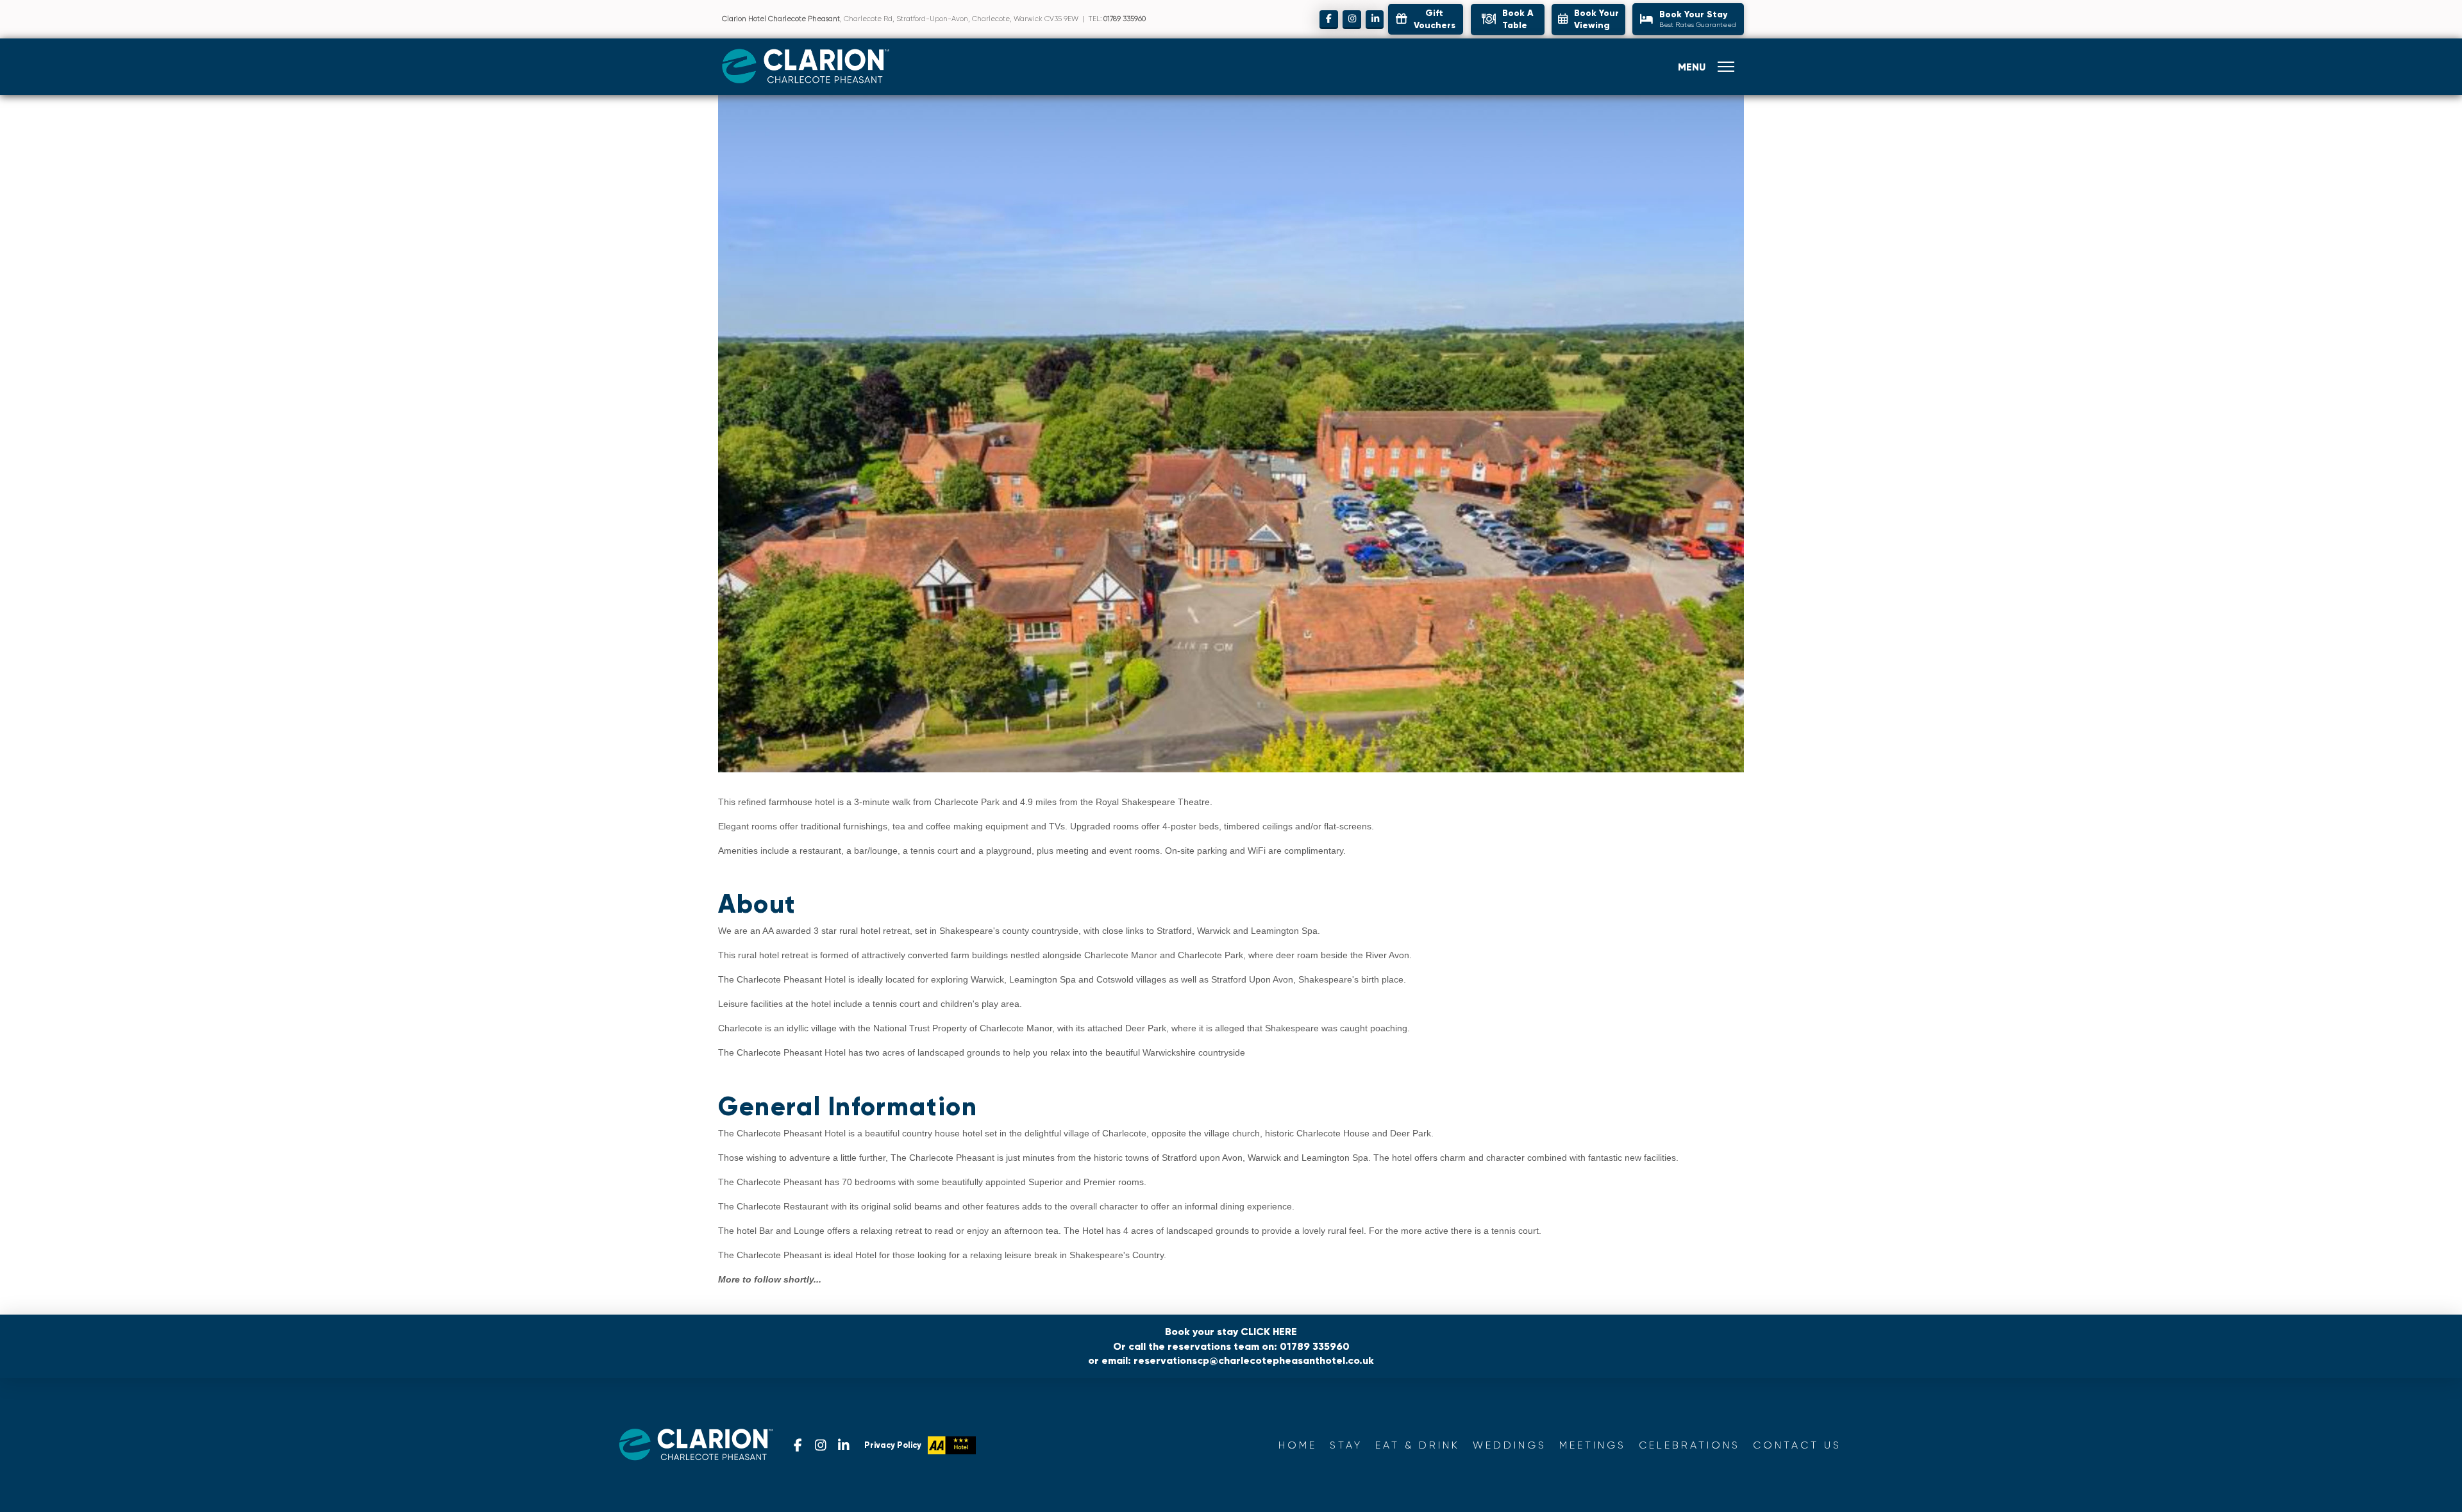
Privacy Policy (893, 1445)
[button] (1508, 20)
